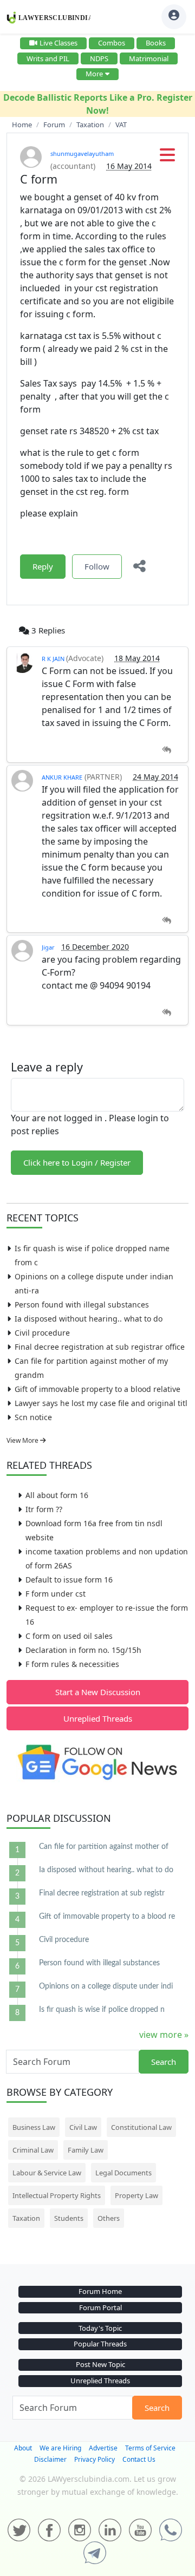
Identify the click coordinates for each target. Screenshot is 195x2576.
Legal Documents (123, 2173)
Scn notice (33, 1417)
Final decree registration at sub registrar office (100, 1347)
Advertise (103, 2448)
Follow (97, 566)
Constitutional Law (141, 2127)
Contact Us (139, 2459)
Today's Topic (100, 2328)
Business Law (34, 2127)
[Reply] (167, 750)
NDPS (99, 58)
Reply (43, 566)
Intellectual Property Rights (57, 2195)
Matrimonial (149, 58)
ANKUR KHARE (62, 777)
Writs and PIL (48, 58)
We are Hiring (60, 2448)
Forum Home (100, 2291)
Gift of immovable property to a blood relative (97, 1389)
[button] (167, 158)
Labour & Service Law (47, 2173)
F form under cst (56, 1594)
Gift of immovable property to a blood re (107, 1917)
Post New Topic (100, 2364)
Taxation (26, 2218)
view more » (164, 2035)
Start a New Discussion (98, 1692)
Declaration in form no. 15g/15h (83, 1650)
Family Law (86, 2150)
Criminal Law (33, 2150)
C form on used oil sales (69, 1636)
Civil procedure (42, 1333)
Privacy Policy (95, 2459)
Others (109, 2218)
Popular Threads (100, 2344)
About (23, 2448)
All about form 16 (57, 1495)
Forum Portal (100, 2307)
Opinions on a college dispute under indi (106, 1986)
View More (23, 1440)
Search (164, 2062)
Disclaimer (50, 2459)
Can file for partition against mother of (104, 1847)
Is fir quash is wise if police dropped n (102, 2010)
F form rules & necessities (72, 1664)
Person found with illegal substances (82, 1305)
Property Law (136, 2195)
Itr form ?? (44, 1509)
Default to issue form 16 (69, 1580)
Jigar (48, 947)
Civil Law (83, 2127)
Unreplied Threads (98, 1718)
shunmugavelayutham (82, 153)
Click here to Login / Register (77, 1162)
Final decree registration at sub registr (102, 1893)
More (94, 74)
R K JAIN (54, 659)
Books (156, 43)
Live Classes (58, 43)
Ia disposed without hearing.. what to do (89, 1319)
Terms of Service (150, 2448)
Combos (112, 43)
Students (69, 2218)
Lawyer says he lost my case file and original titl (101, 1403)
